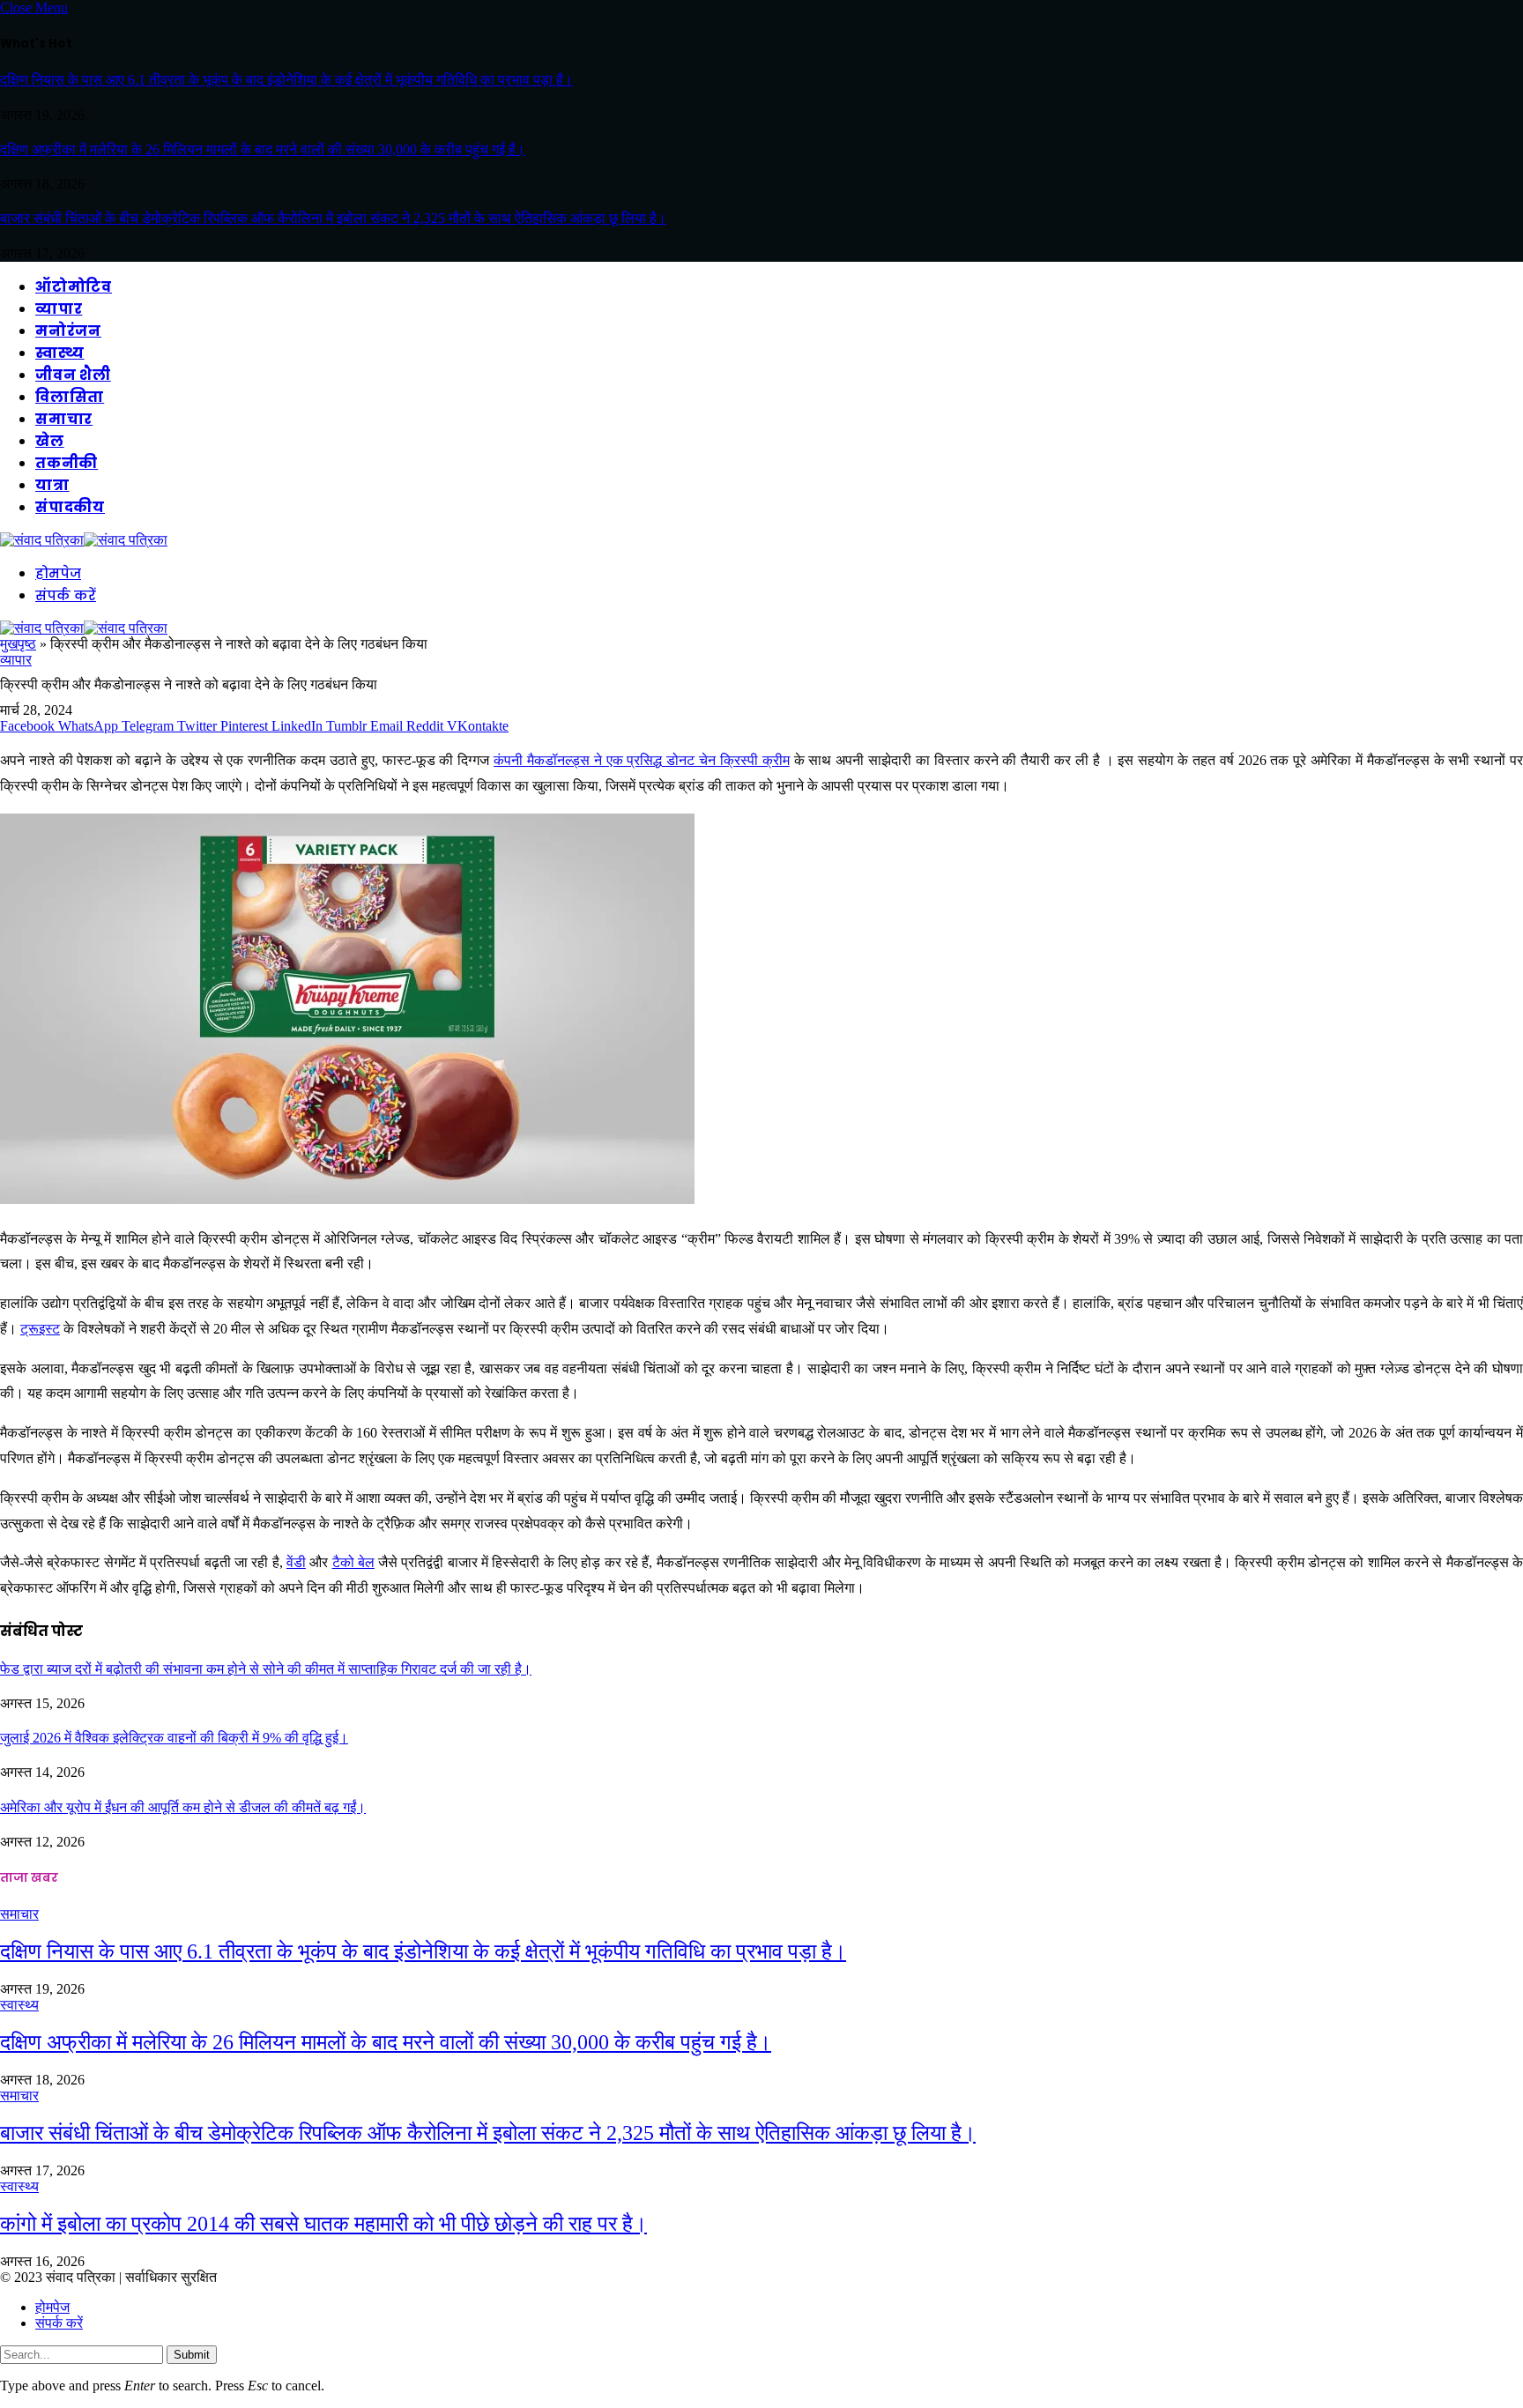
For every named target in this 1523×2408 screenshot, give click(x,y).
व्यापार (59, 309)
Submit (192, 2355)
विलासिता (70, 397)
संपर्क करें (66, 595)
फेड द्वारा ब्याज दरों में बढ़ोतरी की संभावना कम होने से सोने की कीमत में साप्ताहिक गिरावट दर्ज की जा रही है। (266, 1669)
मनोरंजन (68, 331)
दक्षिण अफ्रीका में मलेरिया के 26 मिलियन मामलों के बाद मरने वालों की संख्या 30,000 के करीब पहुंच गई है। (263, 149)
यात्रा (52, 485)
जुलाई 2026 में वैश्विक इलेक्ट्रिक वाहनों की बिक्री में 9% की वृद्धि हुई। (174, 1738)
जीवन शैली (73, 375)
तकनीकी (67, 463)
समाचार (64, 419)
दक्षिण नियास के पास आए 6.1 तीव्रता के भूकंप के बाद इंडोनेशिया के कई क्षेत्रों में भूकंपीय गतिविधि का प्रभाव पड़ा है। (286, 80)
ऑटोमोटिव (74, 287)
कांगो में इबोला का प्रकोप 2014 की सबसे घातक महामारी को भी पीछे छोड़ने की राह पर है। (323, 2224)
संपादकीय (70, 507)
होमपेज (58, 573)
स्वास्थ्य (60, 353)
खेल (50, 441)
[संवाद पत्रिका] (84, 540)
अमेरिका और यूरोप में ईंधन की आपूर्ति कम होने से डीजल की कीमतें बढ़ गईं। (183, 1807)
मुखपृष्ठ (18, 644)
